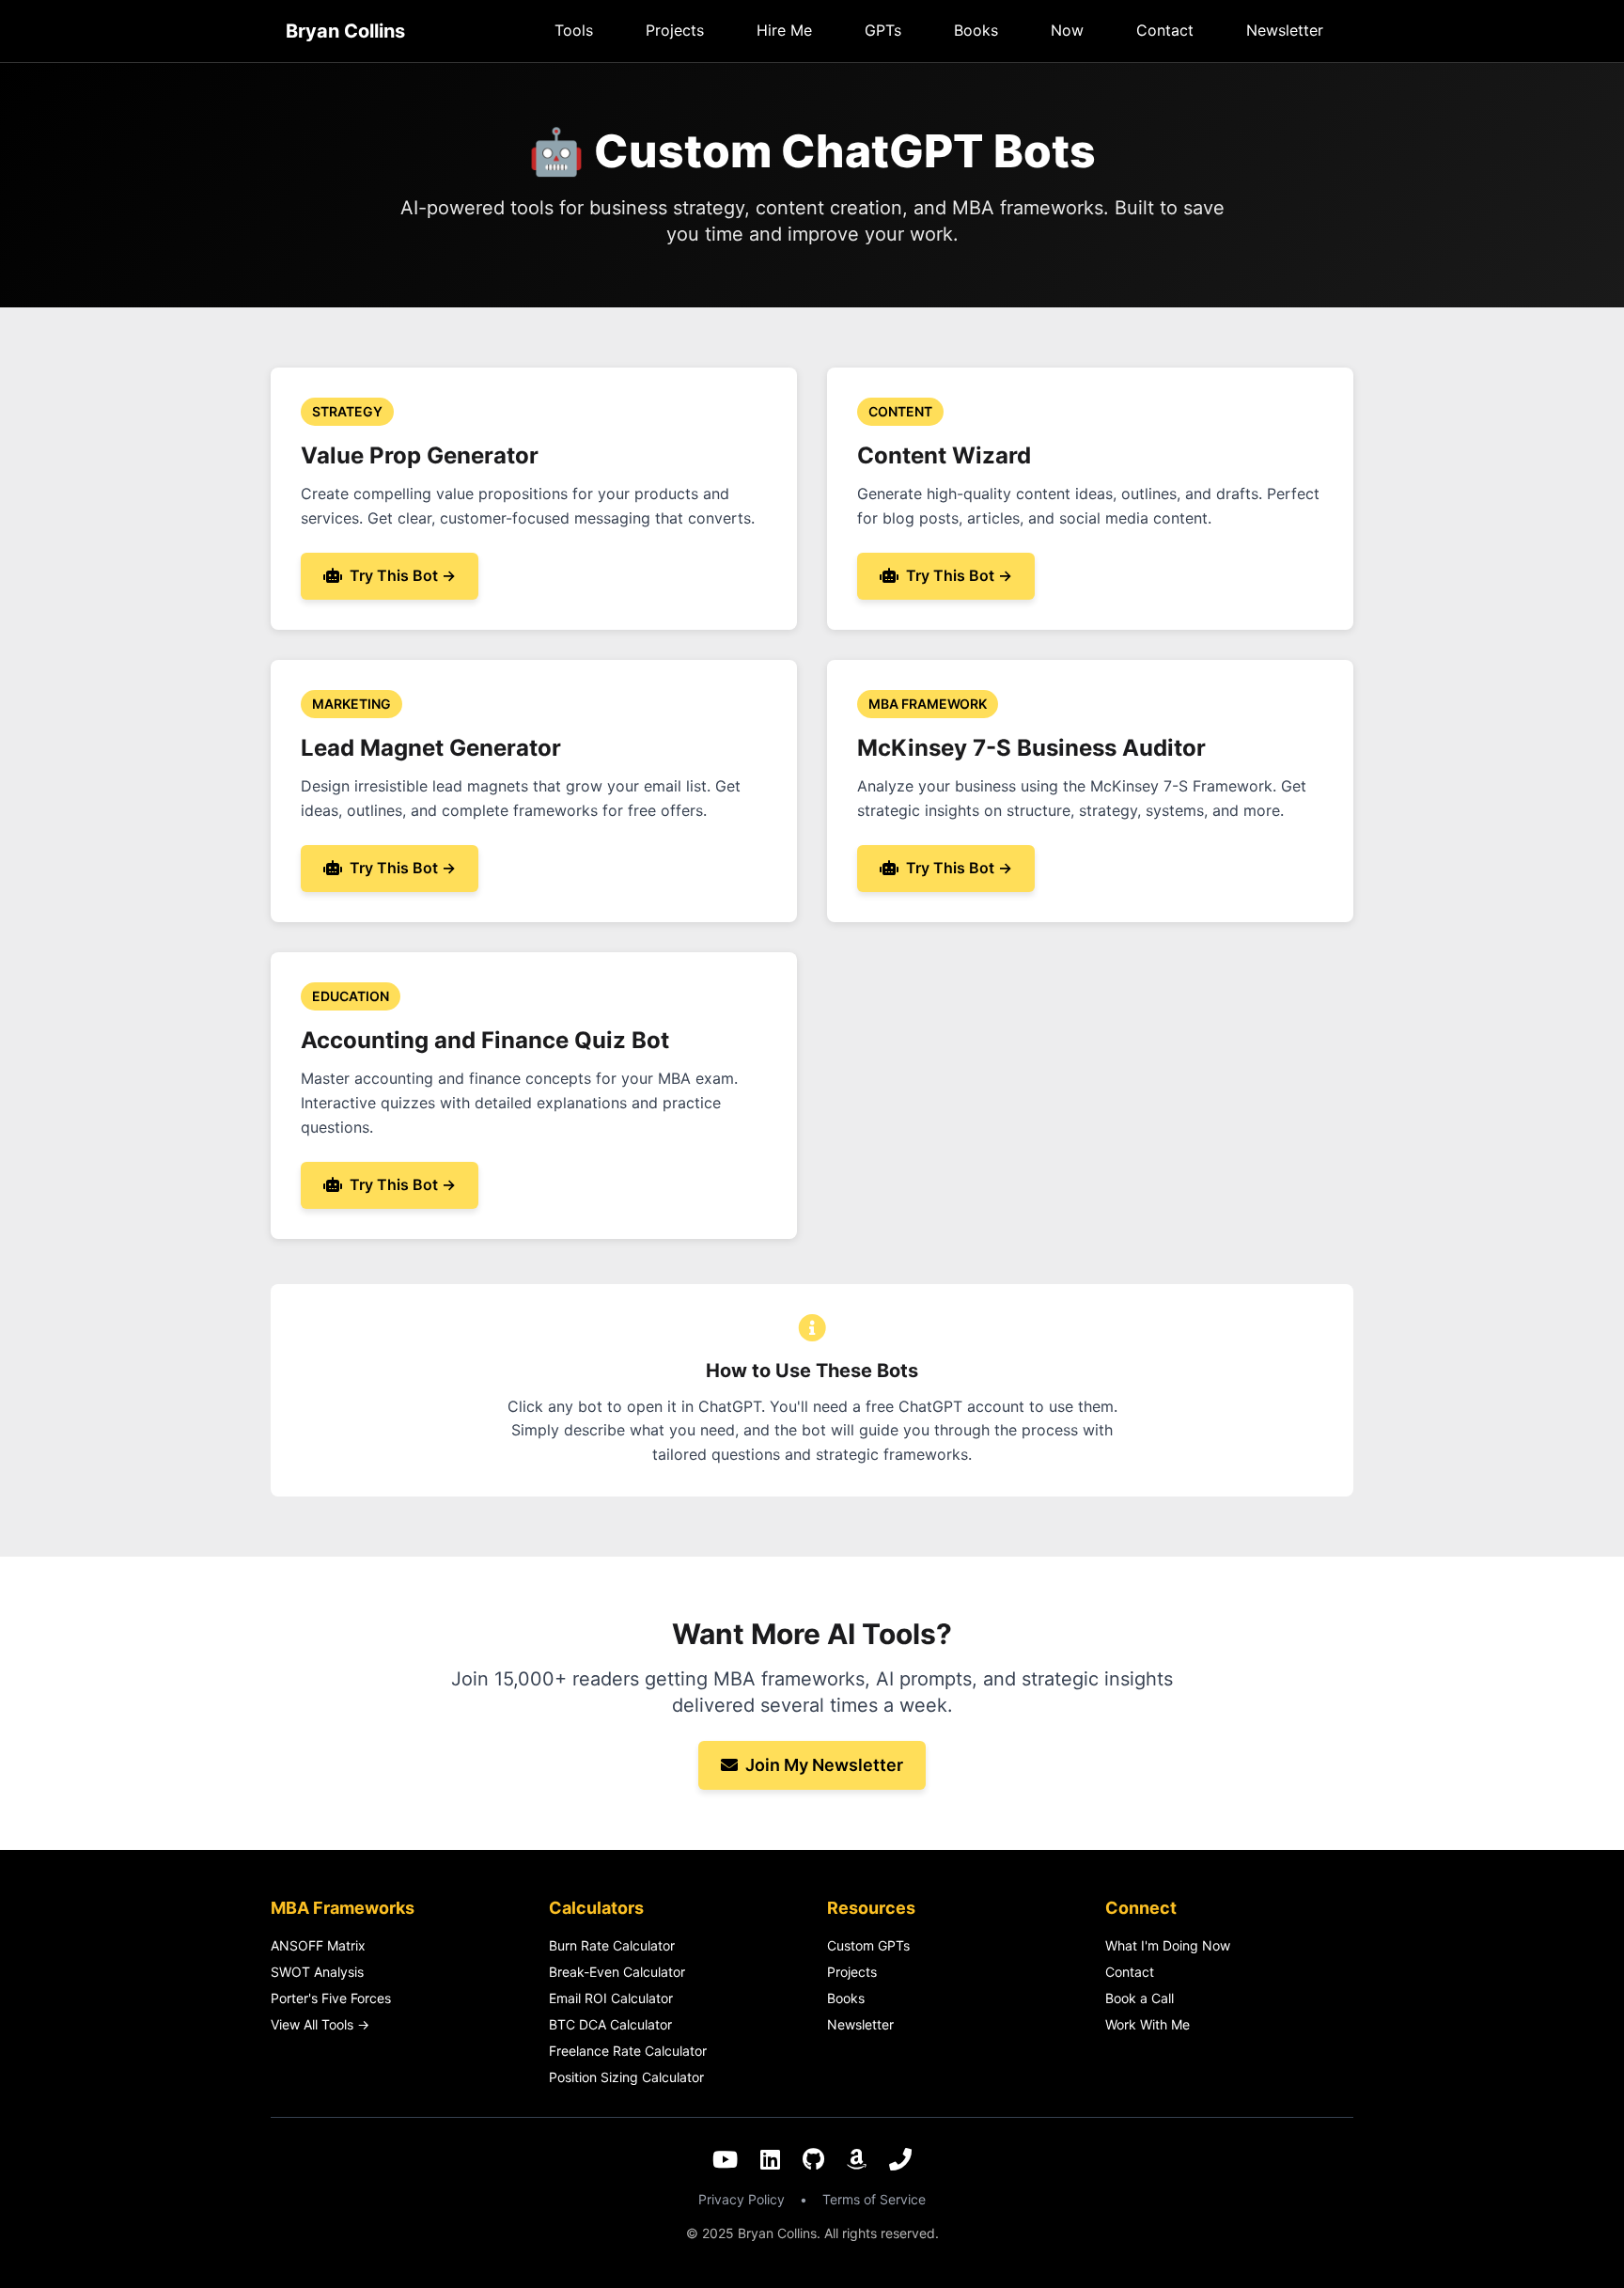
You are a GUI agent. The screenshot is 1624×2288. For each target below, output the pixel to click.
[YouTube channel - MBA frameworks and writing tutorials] (725, 2162)
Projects (675, 30)
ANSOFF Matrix (318, 1945)
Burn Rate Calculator (612, 1945)
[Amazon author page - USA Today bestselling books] (857, 2162)
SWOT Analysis (317, 1972)
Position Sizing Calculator (626, 2077)
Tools (574, 30)
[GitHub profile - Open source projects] (813, 2162)
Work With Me (1148, 2024)
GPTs (883, 30)
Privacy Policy (742, 2199)
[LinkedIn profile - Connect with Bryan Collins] (770, 2162)
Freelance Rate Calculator (628, 2051)
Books (976, 30)
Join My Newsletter (824, 1765)
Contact (1165, 30)
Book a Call (1140, 1998)
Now (1067, 30)
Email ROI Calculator (611, 1998)
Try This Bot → (403, 575)
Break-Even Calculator (617, 1972)
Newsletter (1285, 30)
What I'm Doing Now (1168, 1945)
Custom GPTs (868, 1945)
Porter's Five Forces (331, 1998)
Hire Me (784, 30)
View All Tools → (320, 2024)
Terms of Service (874, 2199)
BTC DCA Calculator (610, 2024)
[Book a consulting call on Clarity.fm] (900, 2162)
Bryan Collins (345, 31)
